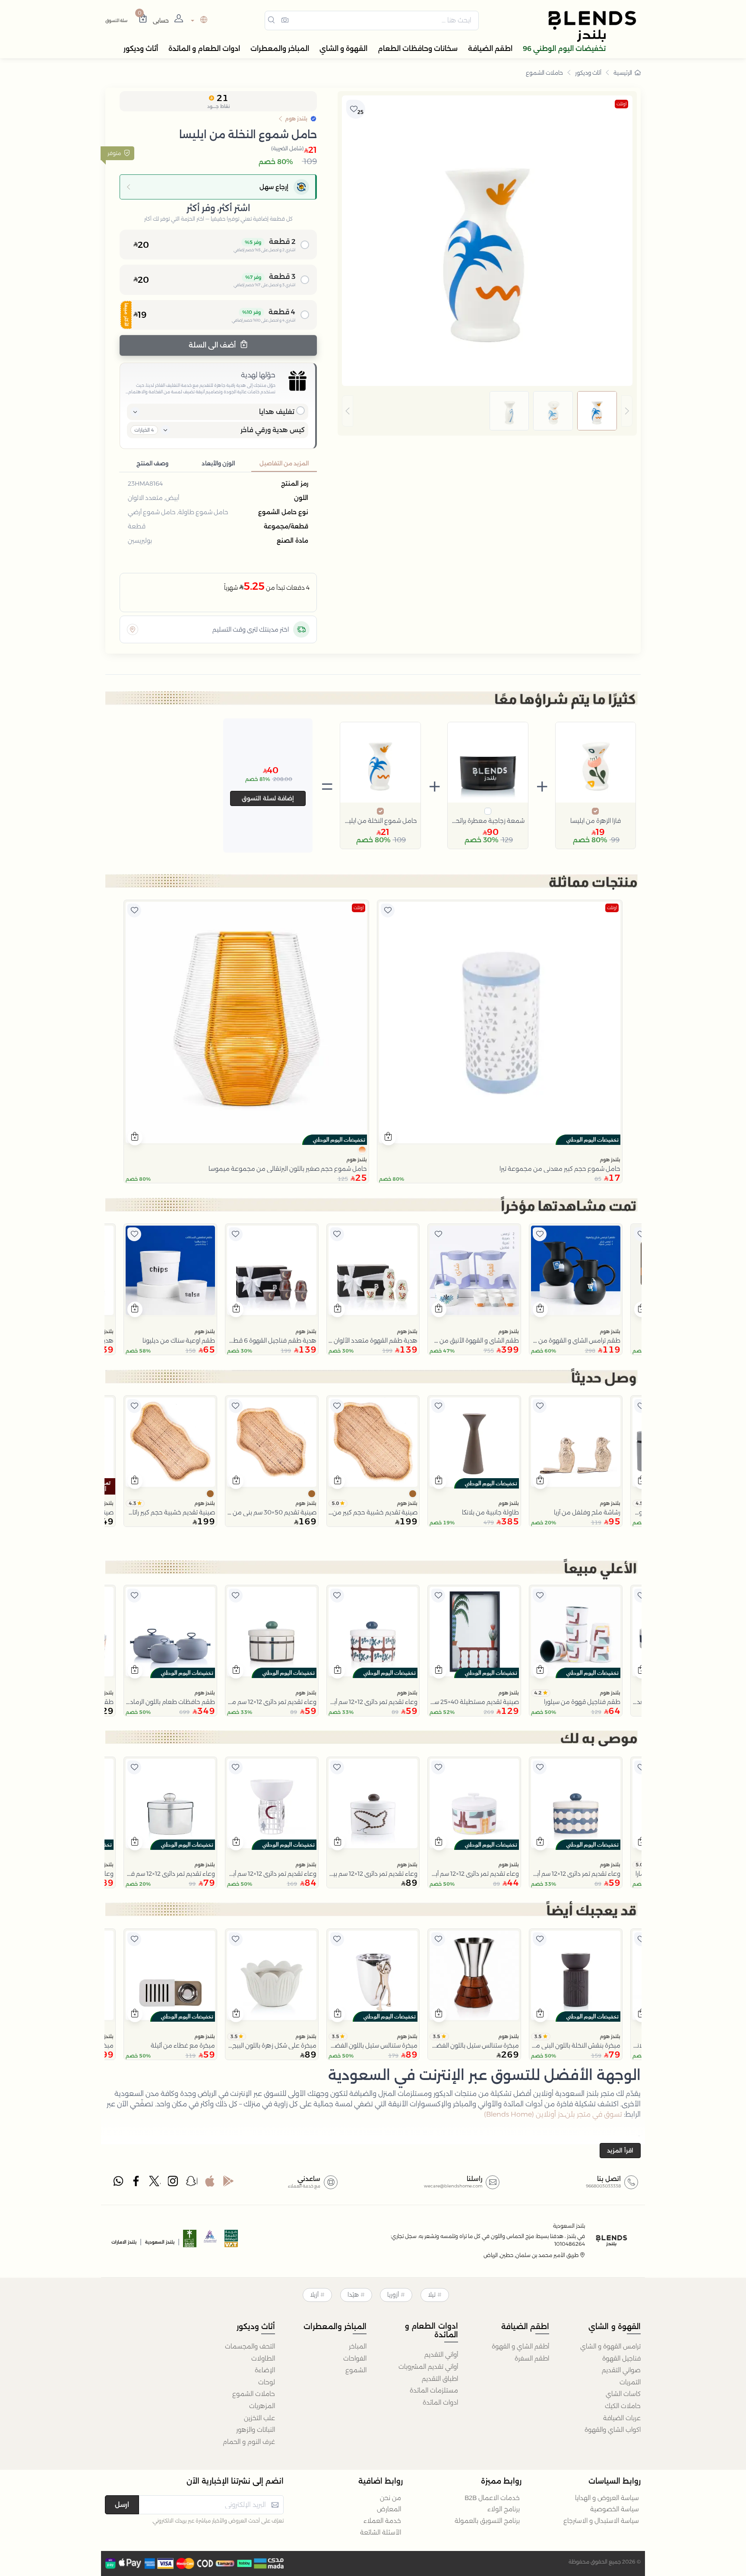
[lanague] (198, 21)
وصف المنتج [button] (152, 463)
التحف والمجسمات (250, 2346)
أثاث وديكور (588, 73)
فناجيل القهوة (621, 2358)
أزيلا (314, 2295)
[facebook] (137, 2183)
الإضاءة (265, 2370)
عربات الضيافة (622, 2418)
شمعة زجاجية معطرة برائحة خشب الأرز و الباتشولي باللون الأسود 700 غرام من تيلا (488, 821)
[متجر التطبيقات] (210, 2183)
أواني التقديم (441, 2355)
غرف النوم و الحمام (249, 2442)
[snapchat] (192, 2183)
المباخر (358, 2346)
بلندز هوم (610, 1160)
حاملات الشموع (544, 73)
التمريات (630, 2382)
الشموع (356, 2370)
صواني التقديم (621, 2370)
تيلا (432, 2295)
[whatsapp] (118, 2183)
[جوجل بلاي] (228, 2183)
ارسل (122, 2505)
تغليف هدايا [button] (277, 412)
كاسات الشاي (623, 2394)
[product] (500, 1022)
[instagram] (174, 2183)
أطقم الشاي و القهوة (520, 2346)
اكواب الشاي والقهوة (613, 2430)
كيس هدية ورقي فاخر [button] (273, 430)
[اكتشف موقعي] (133, 629)
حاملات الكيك (623, 2406)
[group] (487, 411)
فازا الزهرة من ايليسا (596, 821)
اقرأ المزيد (620, 2150)
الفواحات (355, 2358)
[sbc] (211, 2241)
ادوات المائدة (440, 2402)
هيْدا (353, 2295)
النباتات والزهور (256, 2430)
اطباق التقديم (440, 2379)
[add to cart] (388, 1138)
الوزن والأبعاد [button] (218, 463)
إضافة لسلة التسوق (268, 798)
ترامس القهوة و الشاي (610, 2346)
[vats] (231, 2241)
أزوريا (393, 2295)
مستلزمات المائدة (434, 2390)
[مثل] (388, 910)
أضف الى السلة (213, 345)
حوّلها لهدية (258, 375)
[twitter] (155, 2183)
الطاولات (263, 2358)
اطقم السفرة (532, 2358)
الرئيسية (623, 73)
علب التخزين (259, 2418)
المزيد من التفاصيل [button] (284, 463)
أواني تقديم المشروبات (428, 2367)
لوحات (267, 2382)
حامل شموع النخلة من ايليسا (380, 821)
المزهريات (262, 2406)
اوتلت (621, 104)
